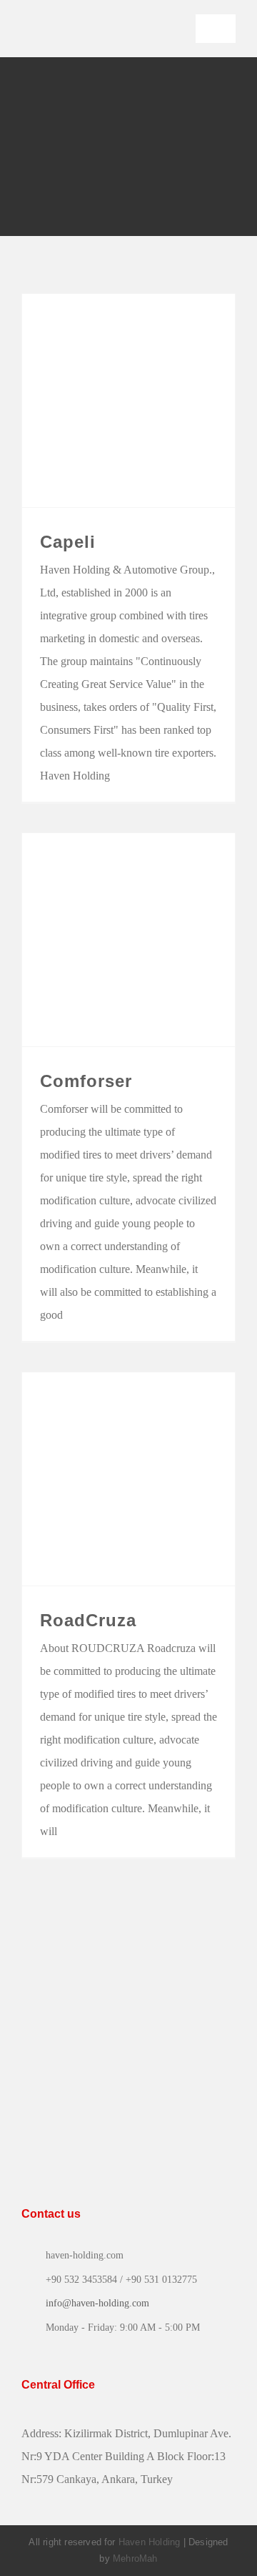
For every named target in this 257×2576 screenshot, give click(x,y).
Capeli (68, 542)
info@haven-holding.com (97, 2303)
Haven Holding (150, 2542)
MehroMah (135, 2558)
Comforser (86, 1081)
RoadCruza (88, 1620)
